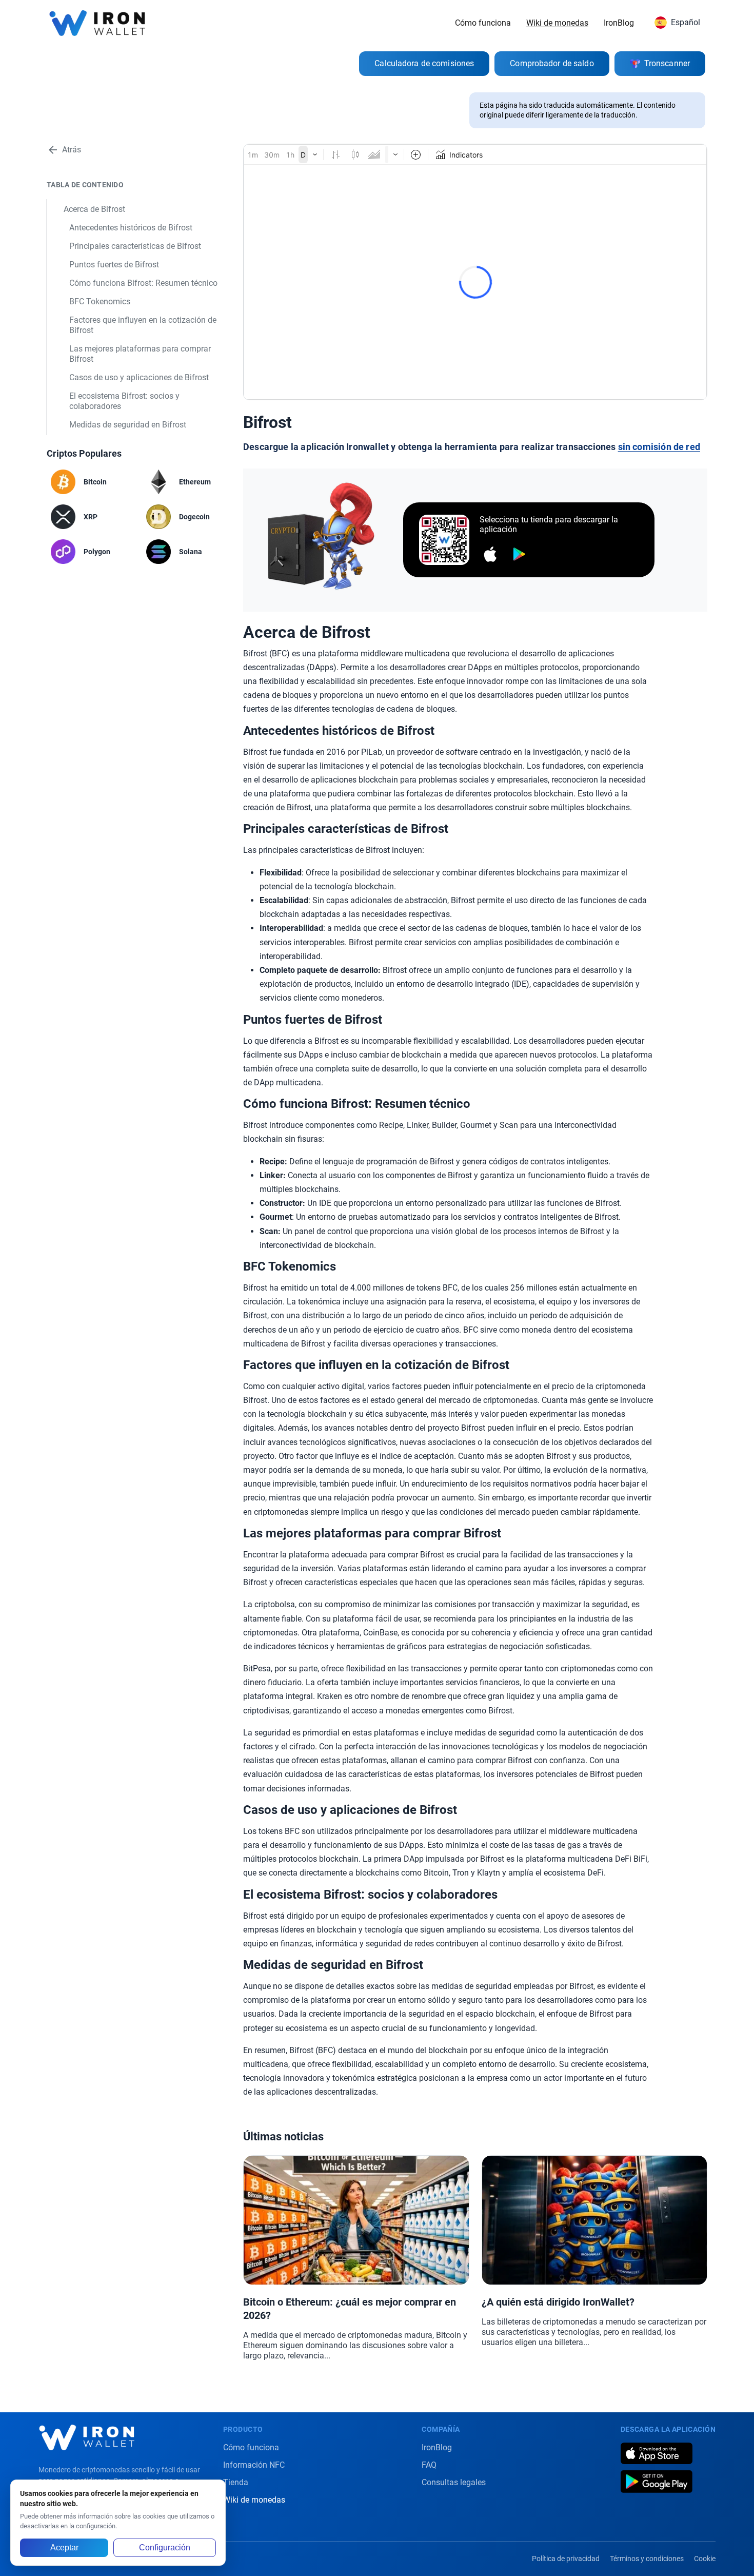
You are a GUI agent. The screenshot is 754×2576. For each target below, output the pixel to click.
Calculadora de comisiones (424, 63)
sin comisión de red (659, 447)
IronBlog (619, 23)
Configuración (165, 2548)
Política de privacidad (566, 2559)
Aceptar (64, 2548)
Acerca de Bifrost (94, 209)
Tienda (236, 2482)
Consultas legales (454, 2482)
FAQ (429, 2465)
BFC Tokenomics (100, 301)
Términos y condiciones (647, 2559)
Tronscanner (667, 63)
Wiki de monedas (557, 23)
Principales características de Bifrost (135, 246)
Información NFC (254, 2465)
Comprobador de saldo (552, 63)
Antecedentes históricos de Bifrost (131, 228)
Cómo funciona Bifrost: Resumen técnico (143, 283)
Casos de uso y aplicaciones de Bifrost (139, 377)
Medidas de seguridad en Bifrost (128, 425)
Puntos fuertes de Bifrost (114, 265)
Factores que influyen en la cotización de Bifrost (143, 325)
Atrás (72, 150)
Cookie (705, 2559)
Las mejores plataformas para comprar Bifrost (140, 354)
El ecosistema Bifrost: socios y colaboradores (124, 401)
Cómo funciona (483, 23)
